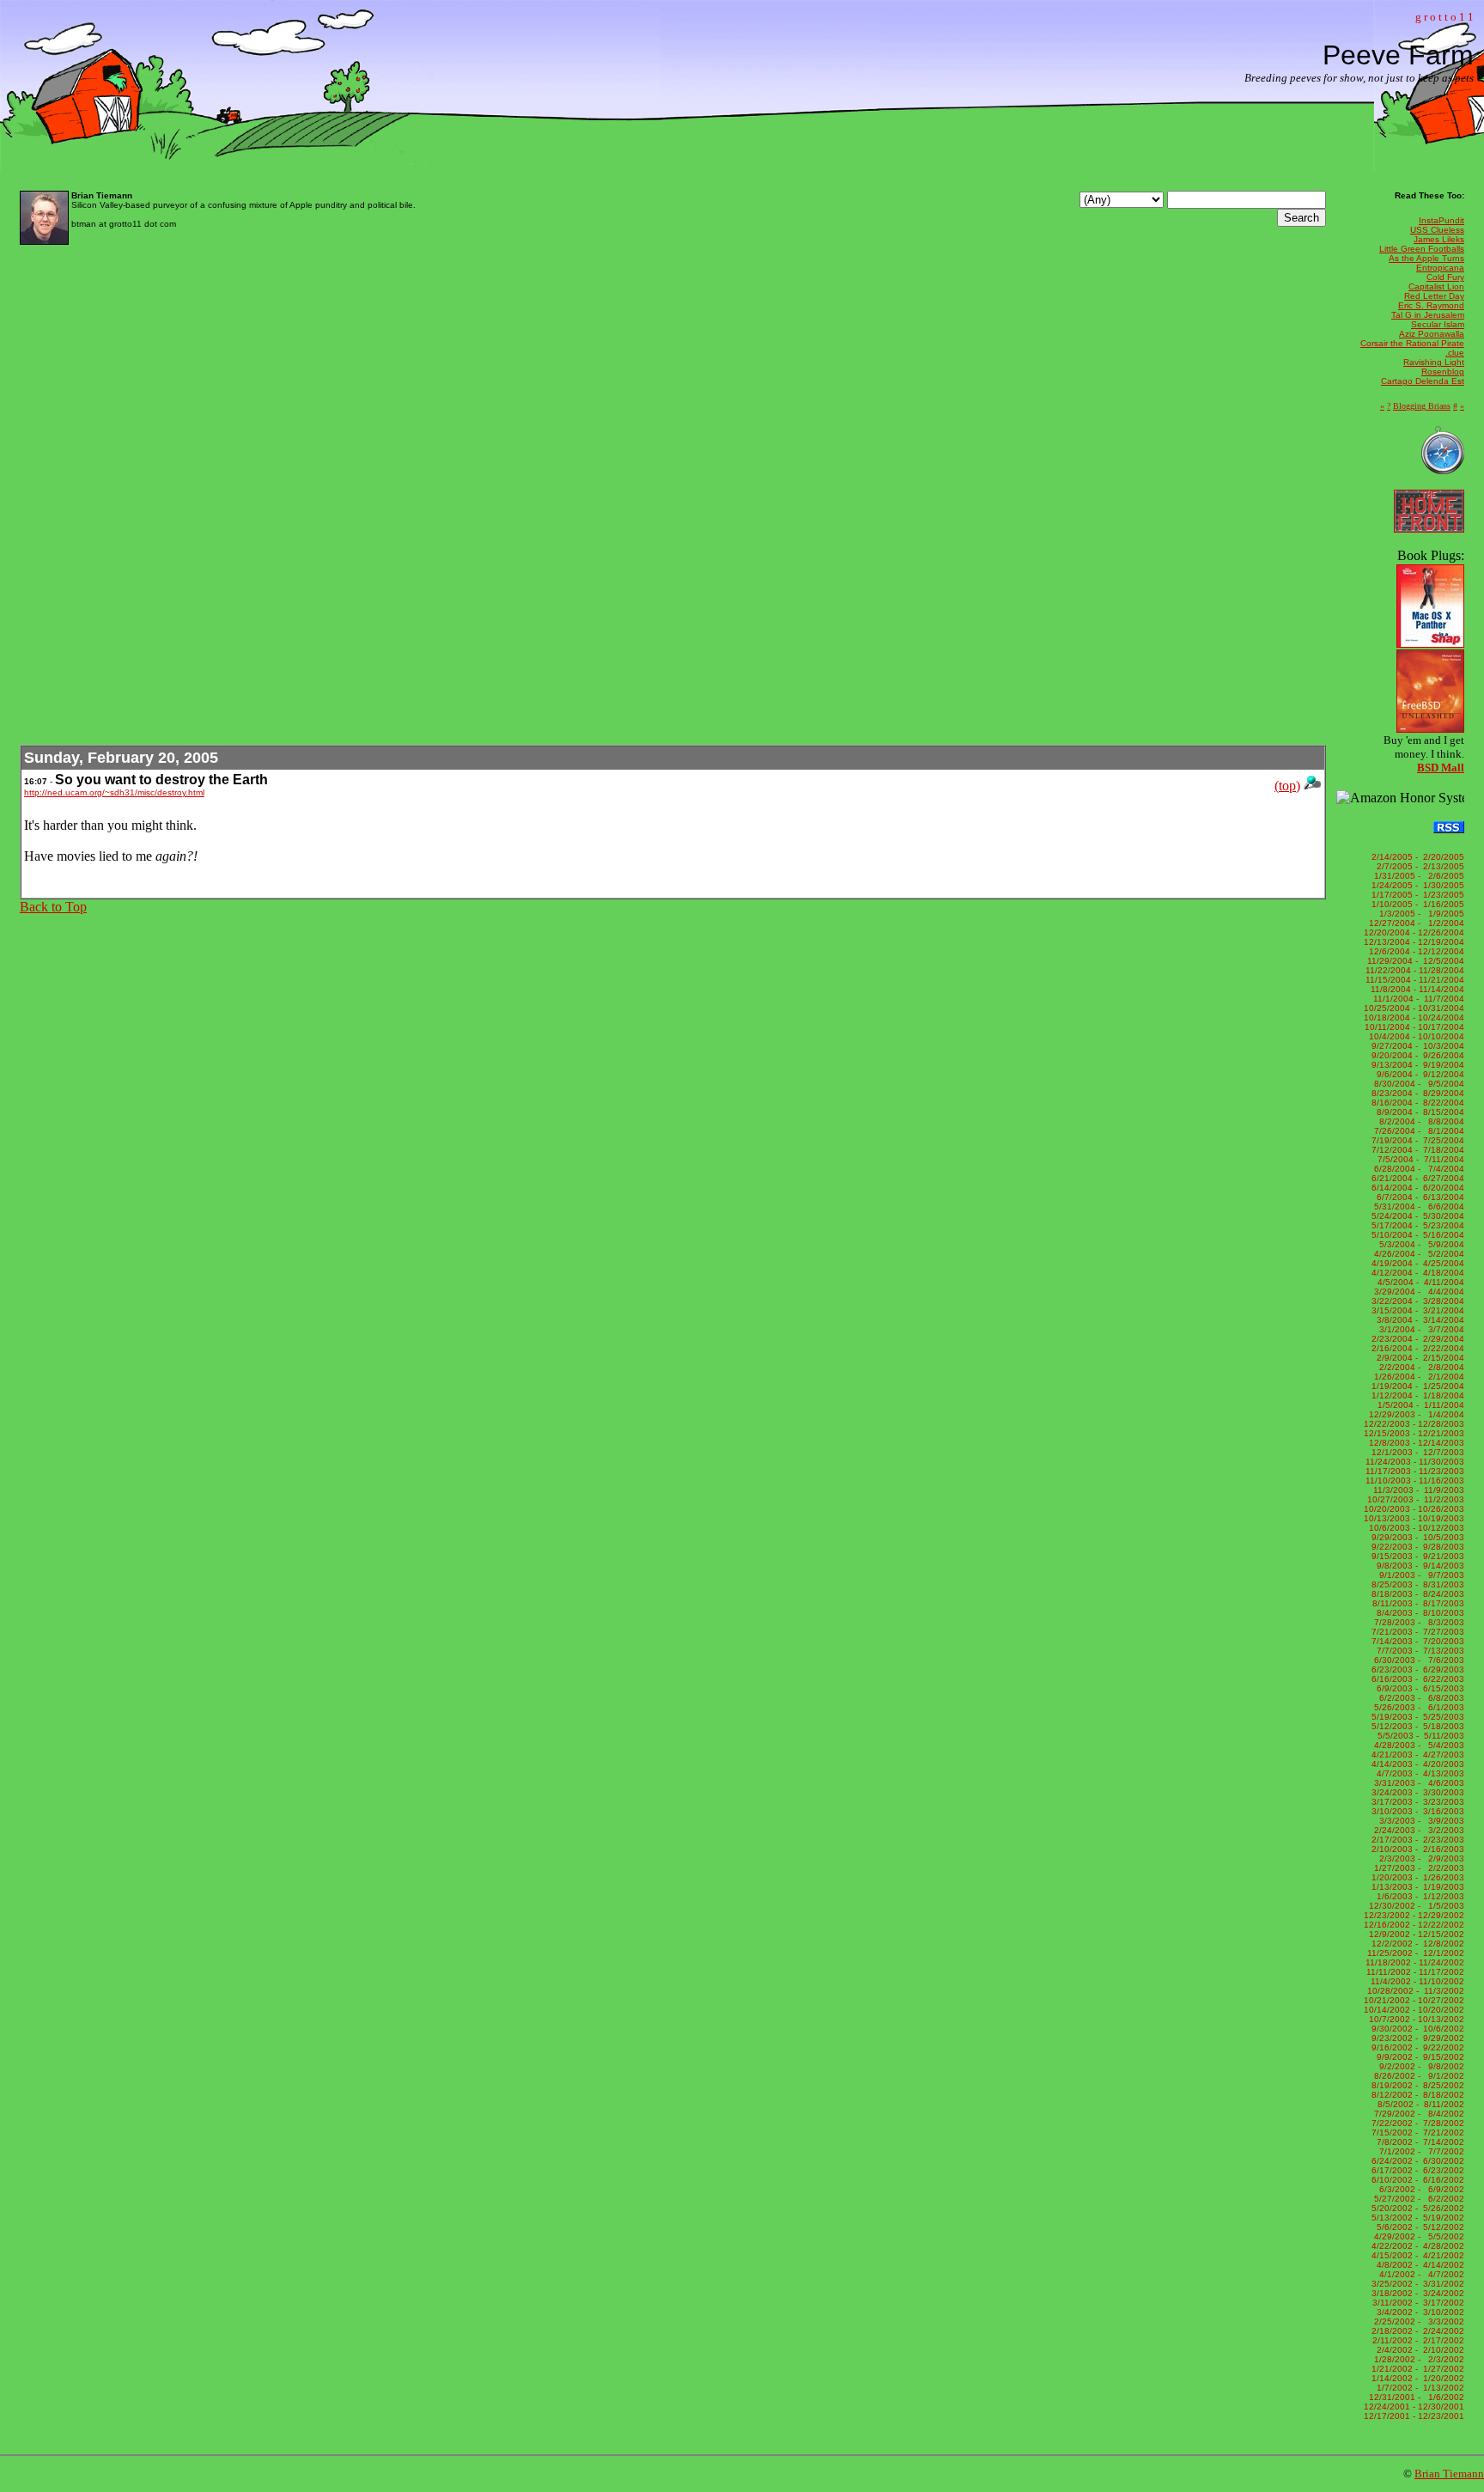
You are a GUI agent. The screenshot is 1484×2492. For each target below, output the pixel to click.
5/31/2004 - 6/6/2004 (1418, 1206)
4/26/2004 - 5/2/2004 (1418, 1254)
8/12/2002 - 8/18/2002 (1417, 2095)
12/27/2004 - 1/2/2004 (1417, 923)
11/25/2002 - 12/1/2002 (1416, 1953)
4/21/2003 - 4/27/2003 (1417, 1755)
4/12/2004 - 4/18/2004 (1417, 1273)
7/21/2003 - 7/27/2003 (1417, 1632)
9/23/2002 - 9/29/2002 (1417, 2038)
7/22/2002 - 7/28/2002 (1417, 2123)
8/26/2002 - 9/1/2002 (1418, 2076)
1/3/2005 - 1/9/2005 (1419, 914)
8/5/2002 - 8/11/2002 (1418, 2104)
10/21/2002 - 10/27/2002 (1414, 2000)
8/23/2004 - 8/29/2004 (1417, 1093)
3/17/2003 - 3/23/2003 (1417, 1802)
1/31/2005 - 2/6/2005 (1418, 876)
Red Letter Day (1434, 296)
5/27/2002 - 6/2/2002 (1418, 2199)
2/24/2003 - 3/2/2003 (1418, 1830)
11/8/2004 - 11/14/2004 (1416, 989)
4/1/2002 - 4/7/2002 (1419, 2274)
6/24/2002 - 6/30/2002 (1417, 2161)
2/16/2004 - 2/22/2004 (1417, 1348)
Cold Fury (1445, 277)
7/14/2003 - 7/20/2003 (1417, 1641)
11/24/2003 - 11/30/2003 (1415, 1462)
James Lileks (1439, 239)
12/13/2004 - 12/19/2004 (1414, 942)
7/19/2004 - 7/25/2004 (1417, 1140)
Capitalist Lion (1436, 286)
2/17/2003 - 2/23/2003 (1417, 1840)
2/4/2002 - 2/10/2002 (1418, 2350)
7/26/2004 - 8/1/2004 (1418, 1131)
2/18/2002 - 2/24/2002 (1417, 2331)
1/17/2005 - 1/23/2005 (1417, 895)
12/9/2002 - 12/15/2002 (1415, 1934)
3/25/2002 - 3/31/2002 (1417, 2284)
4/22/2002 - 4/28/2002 (1417, 2246)
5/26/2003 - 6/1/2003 (1418, 1707)
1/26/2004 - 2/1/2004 (1418, 1377)
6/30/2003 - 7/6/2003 (1418, 1660)
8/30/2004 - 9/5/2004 (1418, 1084)
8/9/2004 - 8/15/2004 (1418, 1112)
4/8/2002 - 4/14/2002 (1418, 2265)
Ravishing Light (1434, 362)
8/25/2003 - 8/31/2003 (1417, 1584)
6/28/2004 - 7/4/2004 (1418, 1169)
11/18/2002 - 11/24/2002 (1415, 1962)
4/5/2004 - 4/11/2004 (1418, 1282)
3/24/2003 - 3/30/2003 (1417, 1792)
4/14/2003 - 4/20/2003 (1417, 1764)
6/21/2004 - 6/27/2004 (1417, 1178)
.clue (1455, 353)
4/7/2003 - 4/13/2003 (1418, 1773)
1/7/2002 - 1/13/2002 (1418, 2388)
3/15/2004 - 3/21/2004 (1417, 1310)
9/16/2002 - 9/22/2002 (1417, 2047)
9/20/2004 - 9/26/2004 (1417, 1055)
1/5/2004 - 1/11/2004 (1418, 1405)
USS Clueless (1437, 230)
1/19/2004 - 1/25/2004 (1417, 1386)
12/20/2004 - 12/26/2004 (1414, 932)
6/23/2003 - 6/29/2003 (1417, 1669)
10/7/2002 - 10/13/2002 (1415, 2019)
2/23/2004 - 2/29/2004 (1417, 1339)
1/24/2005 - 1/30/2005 (1417, 885)
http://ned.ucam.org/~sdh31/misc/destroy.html (114, 792)
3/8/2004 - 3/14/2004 (1418, 1320)
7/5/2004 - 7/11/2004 (1418, 1159)
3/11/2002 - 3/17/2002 (1417, 2303)
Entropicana (1440, 268)
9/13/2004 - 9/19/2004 (1417, 1065)
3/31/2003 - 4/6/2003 (1418, 1783)
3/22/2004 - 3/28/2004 (1417, 1301)
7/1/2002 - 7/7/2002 (1419, 2151)
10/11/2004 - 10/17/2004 (1414, 1027)
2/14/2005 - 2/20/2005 (1417, 857)
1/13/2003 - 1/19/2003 (1417, 1887)
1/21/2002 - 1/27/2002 (1417, 2369)
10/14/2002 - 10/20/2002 (1414, 2010)
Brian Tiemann (1449, 2474)
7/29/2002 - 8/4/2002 (1418, 2114)
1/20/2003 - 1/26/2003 (1417, 1877)
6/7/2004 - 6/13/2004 (1418, 1197)
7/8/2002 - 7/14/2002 (1418, 2142)
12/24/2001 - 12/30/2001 (1414, 2407)
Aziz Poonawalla (1432, 334)
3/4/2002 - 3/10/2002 (1418, 2312)
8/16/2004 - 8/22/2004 (1417, 1103)
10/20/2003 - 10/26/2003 (1414, 1509)
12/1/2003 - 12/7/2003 (1417, 1452)
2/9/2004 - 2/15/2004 (1418, 1358)
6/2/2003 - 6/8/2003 (1419, 1698)
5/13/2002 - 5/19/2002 (1417, 2218)
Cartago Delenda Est (1423, 381)
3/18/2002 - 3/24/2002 (1417, 2293)
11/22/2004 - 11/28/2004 (1415, 970)
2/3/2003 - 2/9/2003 (1419, 1858)
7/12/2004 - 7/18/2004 (1417, 1150)
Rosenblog (1443, 372)
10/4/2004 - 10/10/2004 (1415, 1036)
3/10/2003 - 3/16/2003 (1417, 1811)
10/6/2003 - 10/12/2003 (1415, 1528)
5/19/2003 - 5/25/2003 (1417, 1717)
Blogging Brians (1422, 406)
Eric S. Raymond (1431, 305)
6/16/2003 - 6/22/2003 (1417, 1679)
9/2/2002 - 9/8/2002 (1419, 2066)
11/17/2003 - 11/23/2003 (1415, 1471)
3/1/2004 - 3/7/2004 (1419, 1329)
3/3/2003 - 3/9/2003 (1419, 1821)
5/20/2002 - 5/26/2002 (1417, 2208)
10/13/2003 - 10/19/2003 (1414, 1518)
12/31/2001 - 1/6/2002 (1417, 2397)
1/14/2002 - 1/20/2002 (1417, 2378)
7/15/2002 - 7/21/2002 (1417, 2133)
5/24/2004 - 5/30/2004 (1417, 1216)
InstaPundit (1441, 220)
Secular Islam (1438, 324)
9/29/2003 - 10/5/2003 (1417, 1537)
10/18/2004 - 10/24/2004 (1414, 1018)
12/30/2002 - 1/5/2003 (1417, 1906)
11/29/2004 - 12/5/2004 (1416, 961)
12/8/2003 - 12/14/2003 (1415, 1443)
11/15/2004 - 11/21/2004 (1415, 980)
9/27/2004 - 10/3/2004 (1417, 1046)
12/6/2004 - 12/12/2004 (1415, 951)
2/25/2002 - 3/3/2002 (1418, 2321)
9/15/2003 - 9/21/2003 (1417, 1556)
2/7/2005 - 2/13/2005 (1418, 866)
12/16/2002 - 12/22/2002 (1414, 1925)
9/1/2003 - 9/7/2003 (1419, 1575)
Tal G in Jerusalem (1428, 315)
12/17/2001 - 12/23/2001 (1414, 2416)
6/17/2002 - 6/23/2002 (1417, 2170)
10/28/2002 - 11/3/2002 (1416, 1991)
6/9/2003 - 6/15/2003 (1418, 1688)
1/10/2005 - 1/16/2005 (1417, 904)
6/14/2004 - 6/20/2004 (1417, 1188)
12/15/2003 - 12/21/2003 (1414, 1433)
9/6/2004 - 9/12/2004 (1418, 1074)
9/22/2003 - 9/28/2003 (1417, 1547)
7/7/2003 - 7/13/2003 (1418, 1651)
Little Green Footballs (1422, 249)
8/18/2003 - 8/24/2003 (1417, 1594)
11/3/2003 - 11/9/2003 (1417, 1490)
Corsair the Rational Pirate (1412, 343)
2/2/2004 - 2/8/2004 (1419, 1367)
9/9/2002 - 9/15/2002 (1418, 2057)
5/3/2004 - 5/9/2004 (1419, 1244)
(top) (1287, 786)
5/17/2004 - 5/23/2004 (1417, 1225)
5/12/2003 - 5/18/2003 (1417, 1726)
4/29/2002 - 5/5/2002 (1418, 2236)
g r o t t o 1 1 (1444, 17)
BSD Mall (1441, 768)
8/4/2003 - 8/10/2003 (1418, 1613)
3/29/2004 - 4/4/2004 (1418, 1292)
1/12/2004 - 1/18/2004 (1417, 1395)
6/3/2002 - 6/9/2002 (1419, 2189)
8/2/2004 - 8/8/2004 (1419, 1121)
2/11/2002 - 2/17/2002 (1417, 2340)
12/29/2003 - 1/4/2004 (1417, 1414)
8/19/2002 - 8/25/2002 (1417, 2085)
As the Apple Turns (1426, 258)
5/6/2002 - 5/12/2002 (1418, 2227)
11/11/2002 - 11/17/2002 (1415, 1972)
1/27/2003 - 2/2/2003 (1418, 1868)
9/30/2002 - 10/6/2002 (1417, 2029)
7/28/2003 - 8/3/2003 (1418, 1622)
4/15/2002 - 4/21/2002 (1417, 2255)
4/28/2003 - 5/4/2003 (1418, 1745)
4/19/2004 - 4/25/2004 (1417, 1263)
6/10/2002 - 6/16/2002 (1417, 2180)
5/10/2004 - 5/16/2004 (1417, 1235)
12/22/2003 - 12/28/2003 (1414, 1424)
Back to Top (53, 907)
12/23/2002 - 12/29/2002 (1414, 1915)
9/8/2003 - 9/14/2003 (1418, 1566)
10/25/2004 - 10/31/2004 (1414, 1008)
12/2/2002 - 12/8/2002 (1417, 1944)
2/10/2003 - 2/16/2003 (1417, 1849)
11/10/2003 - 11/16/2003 (1415, 1481)
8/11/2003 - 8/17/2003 (1417, 1603)
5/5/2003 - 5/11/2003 (1418, 1736)
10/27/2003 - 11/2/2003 (1416, 1499)
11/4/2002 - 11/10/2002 (1416, 1981)
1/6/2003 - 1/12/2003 (1418, 1896)
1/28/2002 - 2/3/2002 (1418, 2359)
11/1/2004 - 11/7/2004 (1417, 999)
